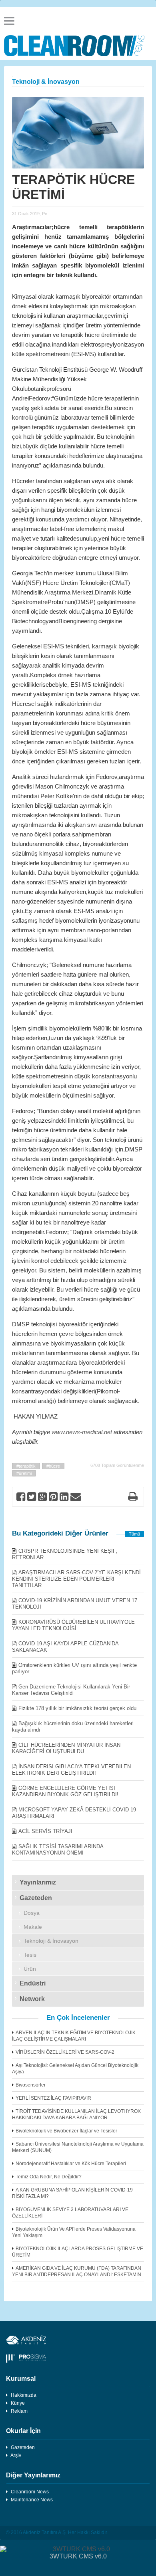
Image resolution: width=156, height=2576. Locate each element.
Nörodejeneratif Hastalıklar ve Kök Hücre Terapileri (71, 2164)
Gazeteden (36, 1898)
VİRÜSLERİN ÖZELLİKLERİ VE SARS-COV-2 (65, 2052)
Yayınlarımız (38, 1882)
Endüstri (33, 1983)
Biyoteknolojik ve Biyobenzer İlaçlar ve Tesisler (66, 2131)
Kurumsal (21, 2379)
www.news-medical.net (82, 1432)
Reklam (19, 2411)
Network (32, 1999)
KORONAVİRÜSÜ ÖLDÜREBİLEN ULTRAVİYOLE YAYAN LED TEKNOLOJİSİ (73, 1625)
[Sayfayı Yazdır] (133, 1498)
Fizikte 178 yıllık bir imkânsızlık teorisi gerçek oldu (77, 1708)
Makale (33, 1927)
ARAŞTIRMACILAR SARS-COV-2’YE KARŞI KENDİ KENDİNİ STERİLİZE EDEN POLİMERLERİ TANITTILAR (76, 1579)
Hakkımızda (24, 2395)
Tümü (134, 1534)
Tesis (30, 1955)
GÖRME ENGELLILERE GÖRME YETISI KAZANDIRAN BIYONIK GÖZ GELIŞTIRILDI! (65, 1791)
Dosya (32, 1913)
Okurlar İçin (23, 2431)
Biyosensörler (31, 2085)
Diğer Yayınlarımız (33, 2475)
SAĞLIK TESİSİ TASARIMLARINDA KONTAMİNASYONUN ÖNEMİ (58, 1850)
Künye (18, 2403)
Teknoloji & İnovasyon (51, 1941)
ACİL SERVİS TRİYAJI (45, 1831)
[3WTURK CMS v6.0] (78, 2549)
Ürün (30, 1969)
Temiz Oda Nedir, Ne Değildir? (49, 2177)
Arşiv (16, 2455)
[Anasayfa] (78, 46)
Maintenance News (32, 2500)
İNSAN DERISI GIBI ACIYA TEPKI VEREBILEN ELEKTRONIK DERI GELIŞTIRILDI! (71, 1770)
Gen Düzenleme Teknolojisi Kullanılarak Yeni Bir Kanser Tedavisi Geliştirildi (71, 1690)
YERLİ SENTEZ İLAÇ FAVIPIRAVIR (53, 2098)
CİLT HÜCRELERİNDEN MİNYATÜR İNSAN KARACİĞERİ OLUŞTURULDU (66, 1748)
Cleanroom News (30, 2492)
